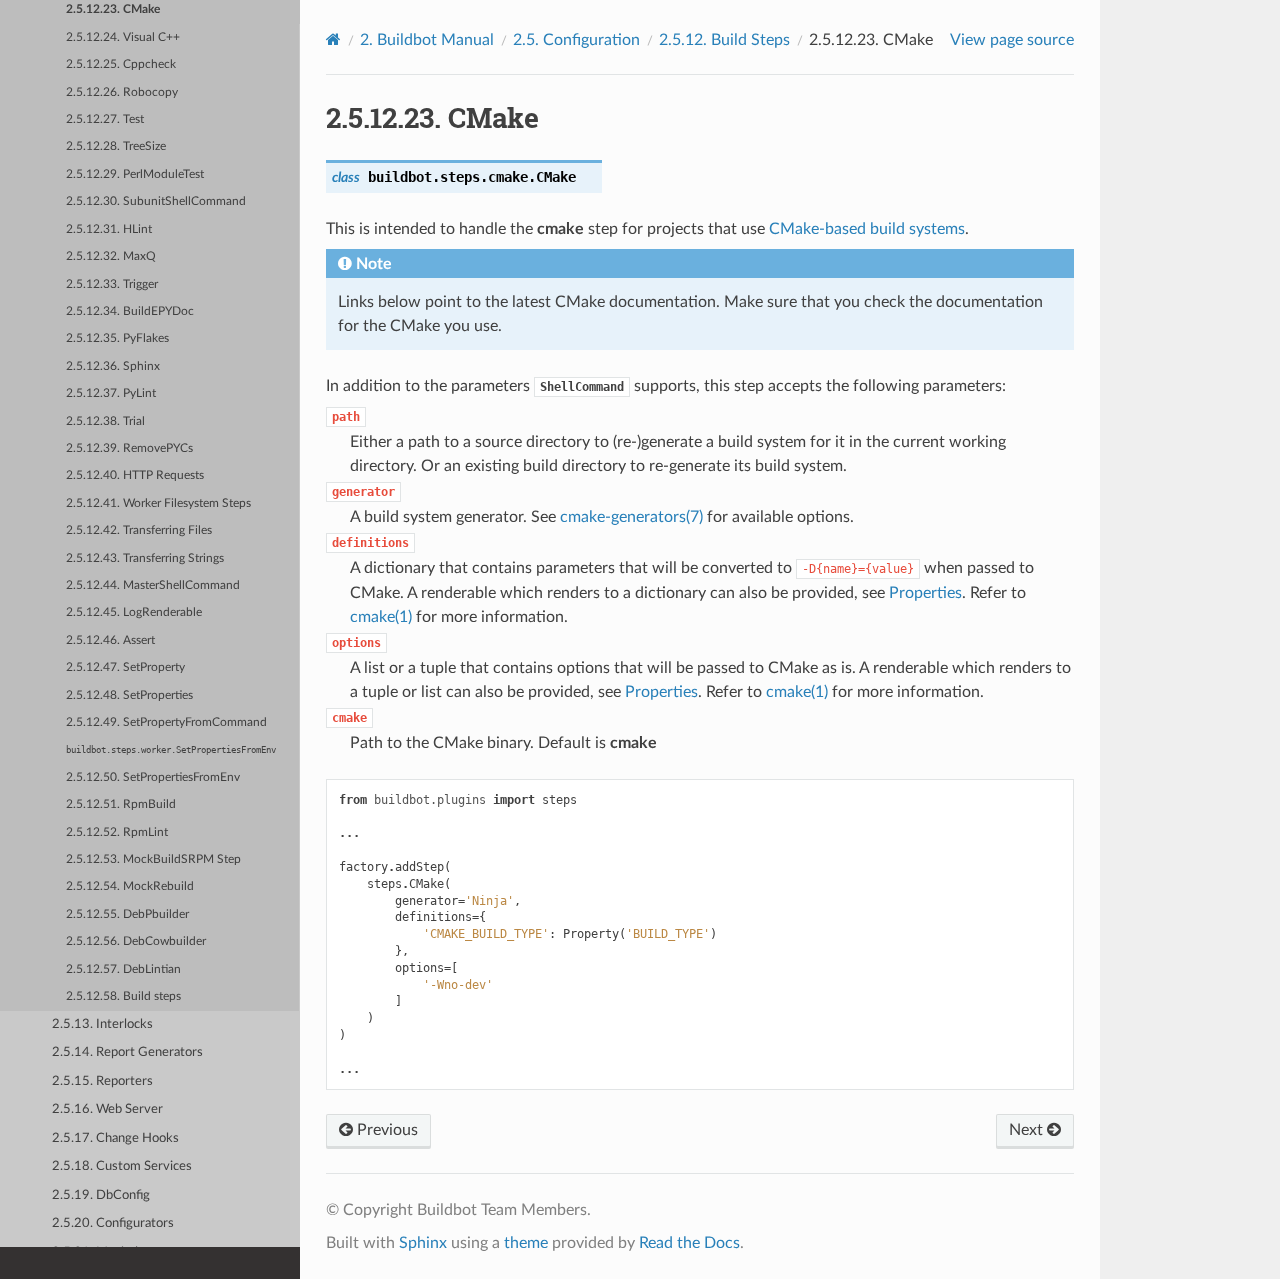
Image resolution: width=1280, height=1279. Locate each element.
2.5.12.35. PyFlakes (117, 338)
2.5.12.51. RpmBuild (121, 804)
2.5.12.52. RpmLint (117, 832)
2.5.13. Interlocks (102, 1024)
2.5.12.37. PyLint (111, 393)
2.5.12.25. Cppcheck (121, 64)
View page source (1012, 40)
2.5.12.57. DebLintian (123, 969)
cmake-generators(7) (631, 517)
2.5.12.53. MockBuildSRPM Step (153, 859)
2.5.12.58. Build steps (123, 996)
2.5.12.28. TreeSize (116, 146)
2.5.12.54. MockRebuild (130, 886)
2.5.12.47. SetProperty (125, 667)
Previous (385, 1130)
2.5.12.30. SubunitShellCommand (156, 201)
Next (1028, 1130)
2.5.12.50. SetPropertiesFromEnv (153, 777)
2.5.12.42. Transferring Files (139, 530)
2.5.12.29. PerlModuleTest (135, 174)
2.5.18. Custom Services (122, 1166)
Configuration (576, 40)
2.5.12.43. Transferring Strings (145, 558)
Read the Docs (689, 1243)
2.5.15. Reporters (102, 1081)
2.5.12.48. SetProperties (129, 695)
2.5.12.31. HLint (109, 229)
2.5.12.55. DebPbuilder (127, 914)
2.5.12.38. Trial (105, 421)
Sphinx (423, 1243)
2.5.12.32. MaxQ (111, 256)
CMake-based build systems (867, 229)
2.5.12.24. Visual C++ (123, 37)
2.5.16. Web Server (107, 1109)
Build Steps (724, 40)
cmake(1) (381, 617)
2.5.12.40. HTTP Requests (135, 475)
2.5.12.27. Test (105, 119)
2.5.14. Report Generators (127, 1052)
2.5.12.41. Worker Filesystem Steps (158, 503)
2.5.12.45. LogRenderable (134, 612)
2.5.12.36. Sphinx (113, 366)
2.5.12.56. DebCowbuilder (136, 941)
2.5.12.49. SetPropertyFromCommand (166, 722)
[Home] (333, 39)
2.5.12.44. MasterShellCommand (153, 585)
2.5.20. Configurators (113, 1223)
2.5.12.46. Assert (110, 640)
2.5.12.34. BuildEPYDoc (130, 311)
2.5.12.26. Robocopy (122, 92)
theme (526, 1243)
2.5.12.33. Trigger (112, 284)
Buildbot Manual (427, 40)
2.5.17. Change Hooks (115, 1138)
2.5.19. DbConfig (101, 1195)
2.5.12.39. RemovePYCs (129, 448)
